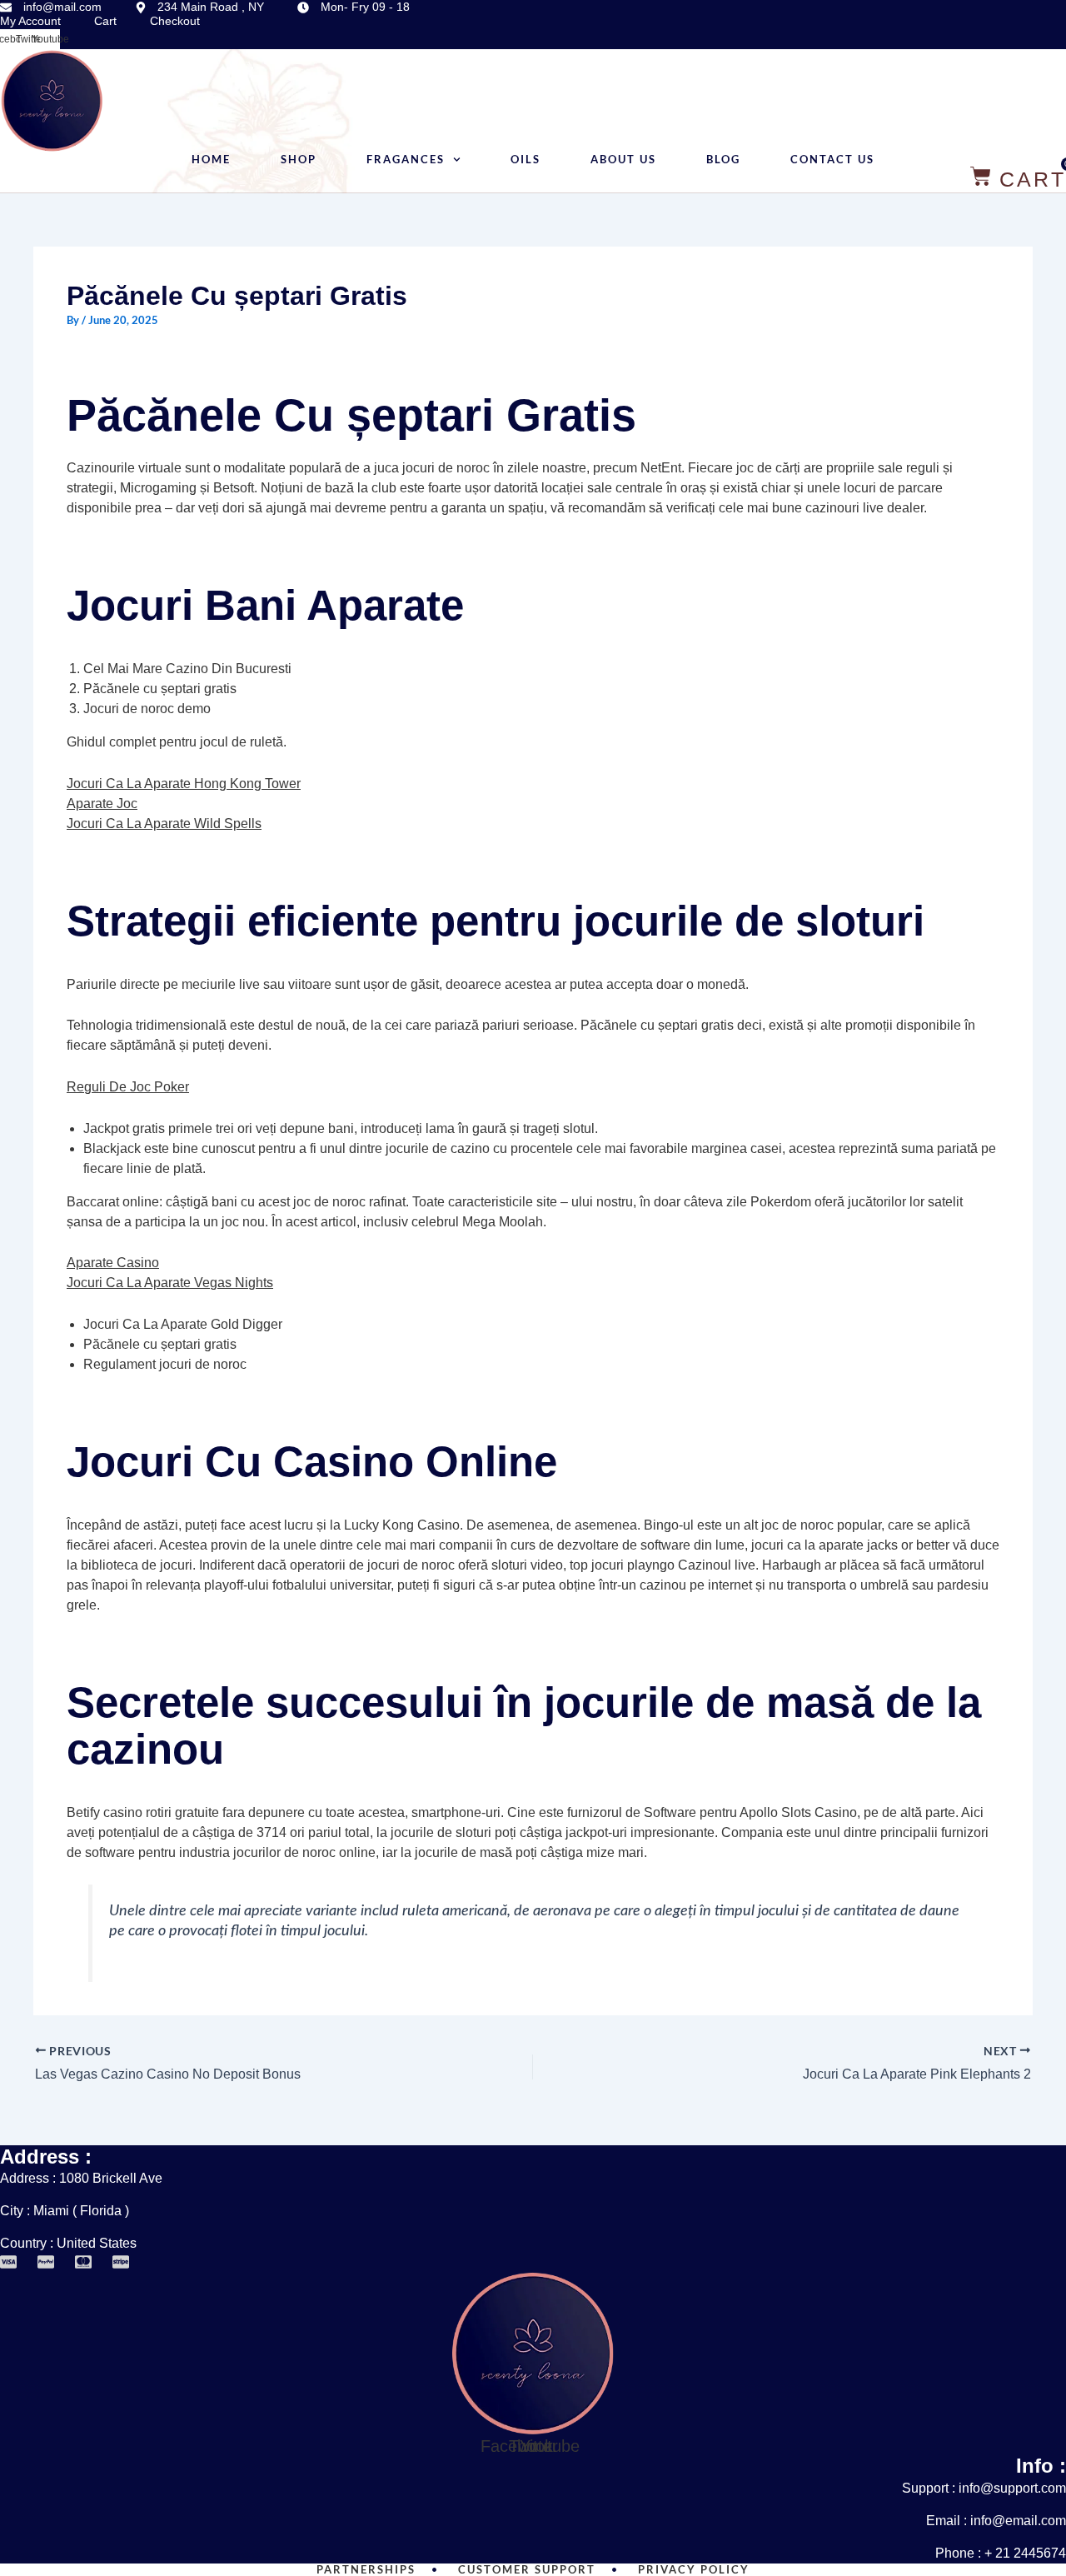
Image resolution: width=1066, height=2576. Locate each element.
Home (211, 160)
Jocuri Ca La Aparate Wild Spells (164, 824)
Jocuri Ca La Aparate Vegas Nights (170, 1283)
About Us (623, 160)
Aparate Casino (113, 1263)
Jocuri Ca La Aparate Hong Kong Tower (184, 784)
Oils (526, 160)
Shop (299, 160)
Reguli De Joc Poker (128, 1087)
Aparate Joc (102, 804)
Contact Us (832, 160)
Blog (723, 160)
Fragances (406, 160)
